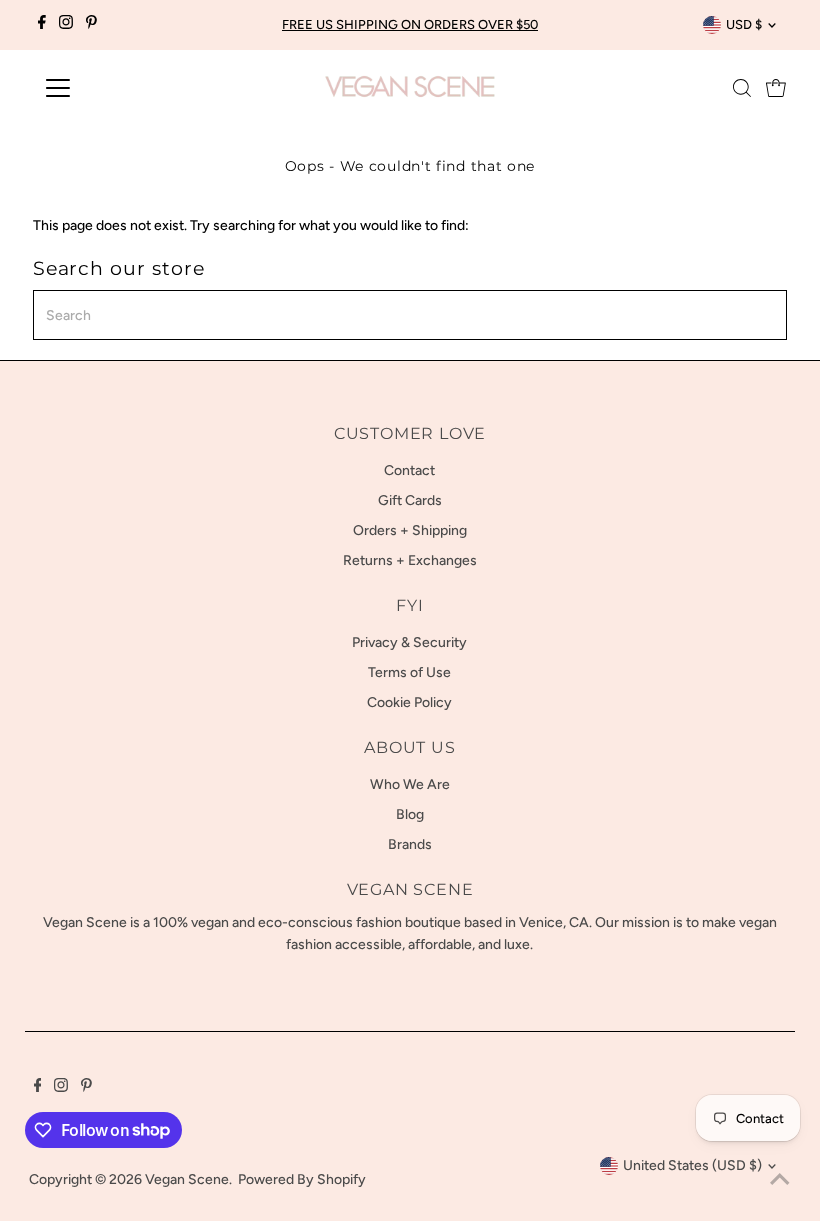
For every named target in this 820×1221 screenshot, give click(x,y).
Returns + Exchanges (410, 560)
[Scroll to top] (780, 1181)
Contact (409, 470)
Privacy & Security (409, 642)
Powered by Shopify (302, 1179)
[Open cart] (776, 88)
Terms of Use (409, 672)
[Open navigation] (122, 88)
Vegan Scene (187, 1179)
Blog (410, 814)
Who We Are (410, 784)
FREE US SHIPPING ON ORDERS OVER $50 (410, 24)
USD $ (744, 24)
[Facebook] (42, 25)
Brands (410, 844)
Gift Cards (410, 500)
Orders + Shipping (410, 530)
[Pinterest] (91, 25)
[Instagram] (66, 25)
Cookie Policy (409, 702)
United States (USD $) (692, 1165)
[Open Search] (742, 88)
